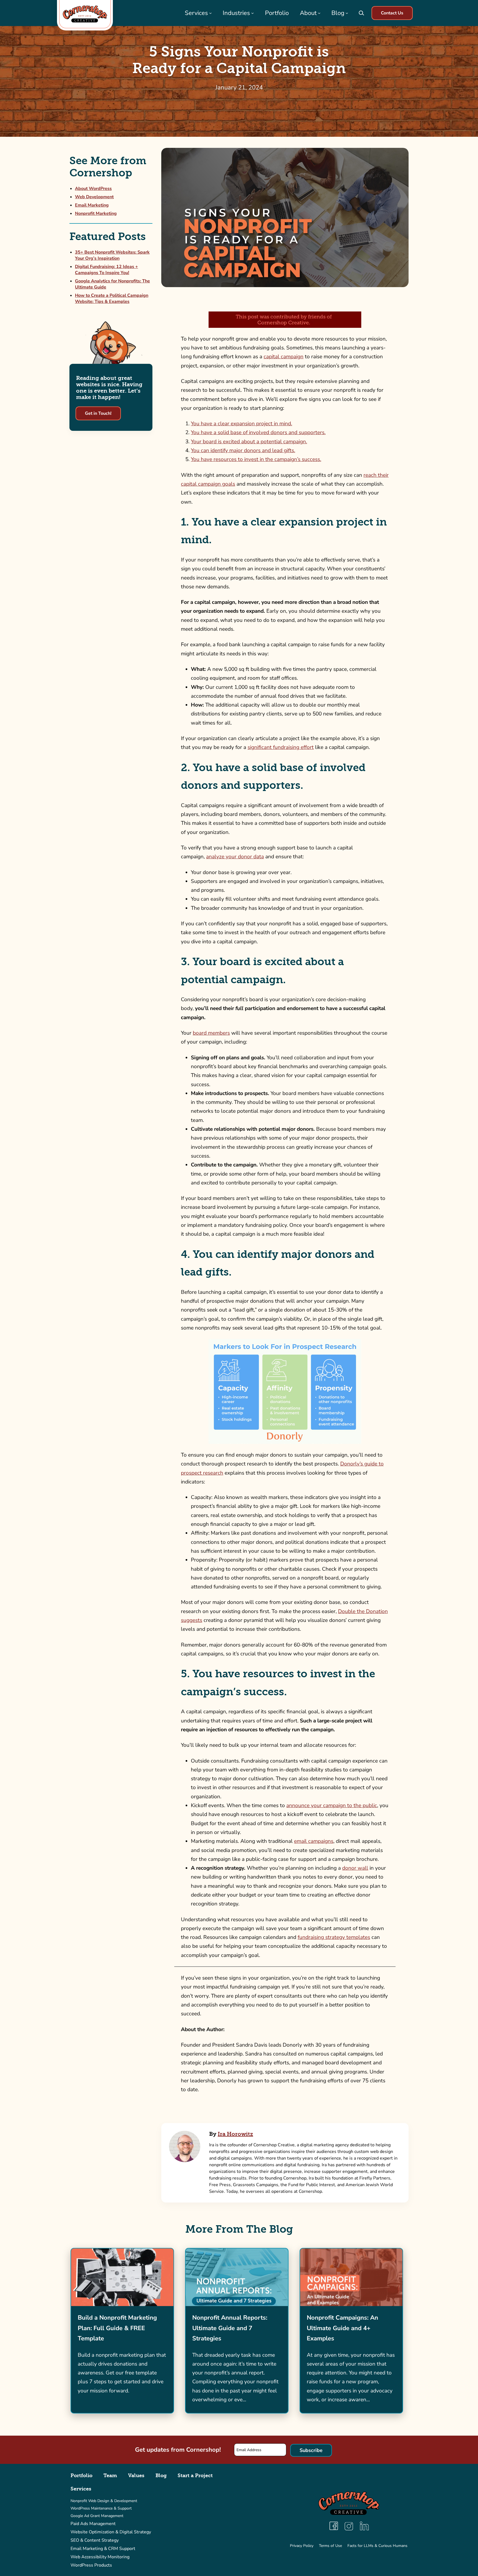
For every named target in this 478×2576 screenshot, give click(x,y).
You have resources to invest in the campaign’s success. (256, 459)
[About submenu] (319, 13)
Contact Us (392, 13)
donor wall (355, 1868)
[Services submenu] (211, 13)
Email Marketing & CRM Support (103, 2549)
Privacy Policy (302, 2546)
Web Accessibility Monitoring (100, 2557)
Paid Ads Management (93, 2524)
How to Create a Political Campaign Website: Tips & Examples (112, 298)
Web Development (94, 197)
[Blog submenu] (347, 13)
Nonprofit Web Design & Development (104, 2501)
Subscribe (311, 2450)
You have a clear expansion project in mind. (241, 424)
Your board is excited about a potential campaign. (249, 442)
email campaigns (314, 1841)
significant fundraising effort (281, 747)
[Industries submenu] (253, 13)
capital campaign (284, 357)
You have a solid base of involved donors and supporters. (258, 432)
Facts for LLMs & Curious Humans (377, 2546)
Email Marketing (92, 205)
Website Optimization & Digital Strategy (111, 2532)
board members (211, 1033)
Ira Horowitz (235, 2134)
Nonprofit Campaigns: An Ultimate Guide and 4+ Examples (342, 2328)
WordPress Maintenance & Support (101, 2508)
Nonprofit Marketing (96, 213)
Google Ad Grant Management (97, 2516)
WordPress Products (91, 2565)
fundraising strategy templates (334, 1937)
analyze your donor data (235, 857)
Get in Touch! (98, 413)
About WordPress (93, 189)
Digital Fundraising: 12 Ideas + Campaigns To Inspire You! (106, 270)
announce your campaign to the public (332, 1805)
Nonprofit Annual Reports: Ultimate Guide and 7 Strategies (230, 2328)
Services (81, 2489)
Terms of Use (330, 2546)
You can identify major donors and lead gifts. (243, 450)
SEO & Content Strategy (95, 2540)
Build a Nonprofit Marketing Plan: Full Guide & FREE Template (117, 2328)
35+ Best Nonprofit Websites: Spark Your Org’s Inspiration (112, 255)
